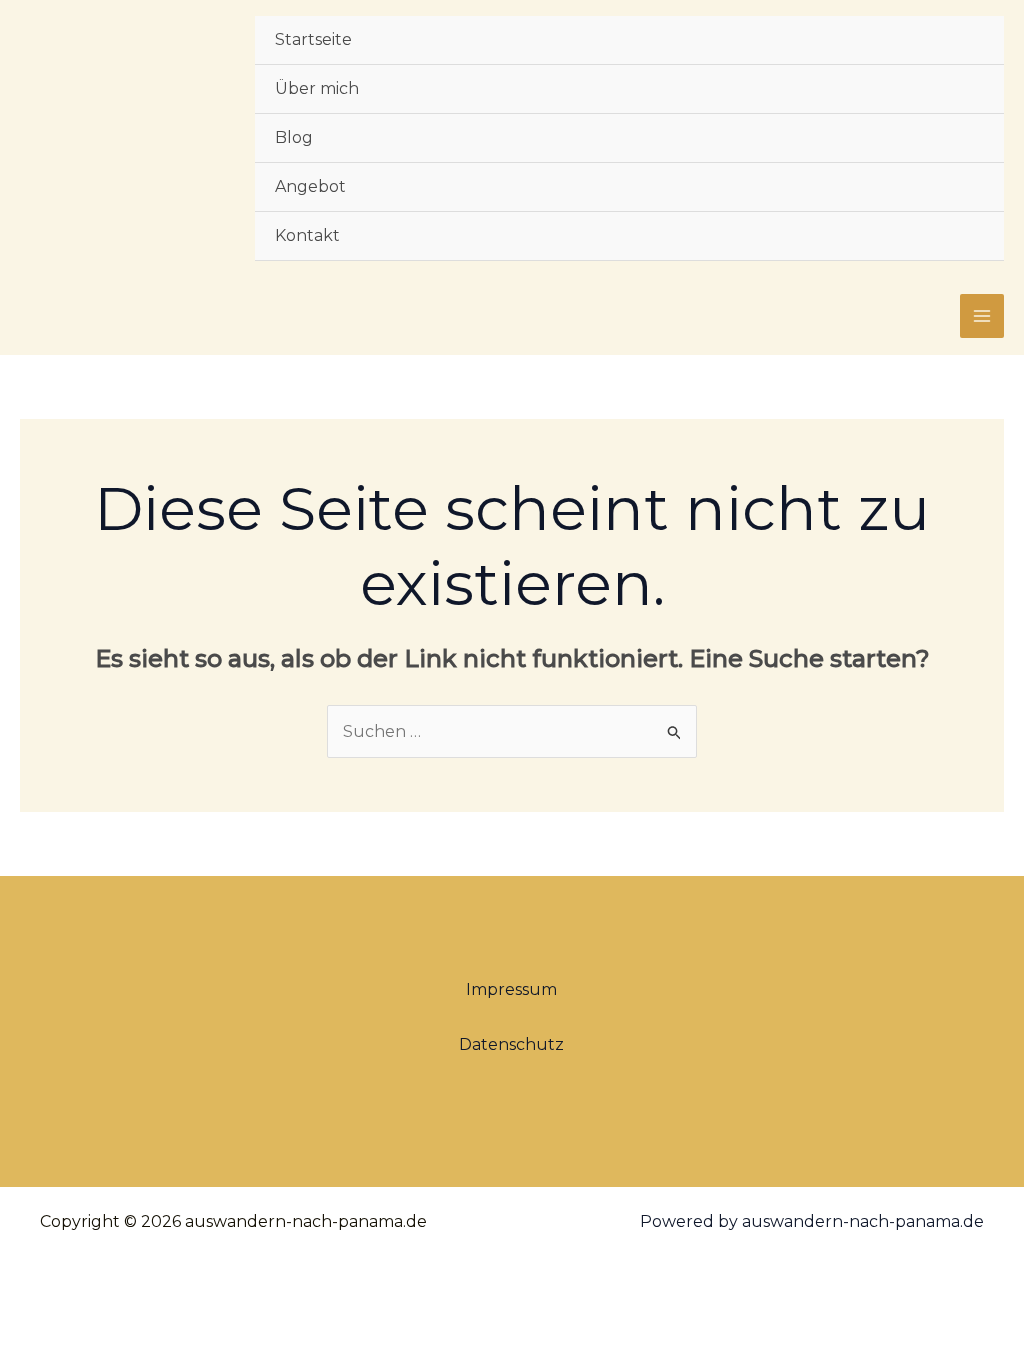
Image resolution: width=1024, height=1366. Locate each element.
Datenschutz (511, 1044)
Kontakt (307, 235)
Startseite (313, 39)
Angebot (310, 186)
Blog (294, 137)
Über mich (317, 88)
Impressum (511, 989)
